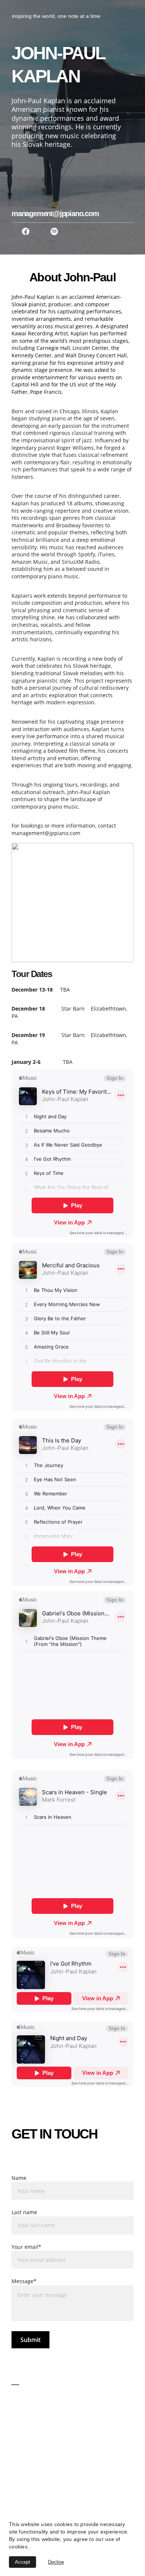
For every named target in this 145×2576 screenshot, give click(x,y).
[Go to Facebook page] (26, 231)
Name (19, 2178)
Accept (22, 2562)
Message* (24, 2281)
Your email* (26, 2247)
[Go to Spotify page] (54, 231)
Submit (30, 2340)
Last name (24, 2212)
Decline (56, 2562)
